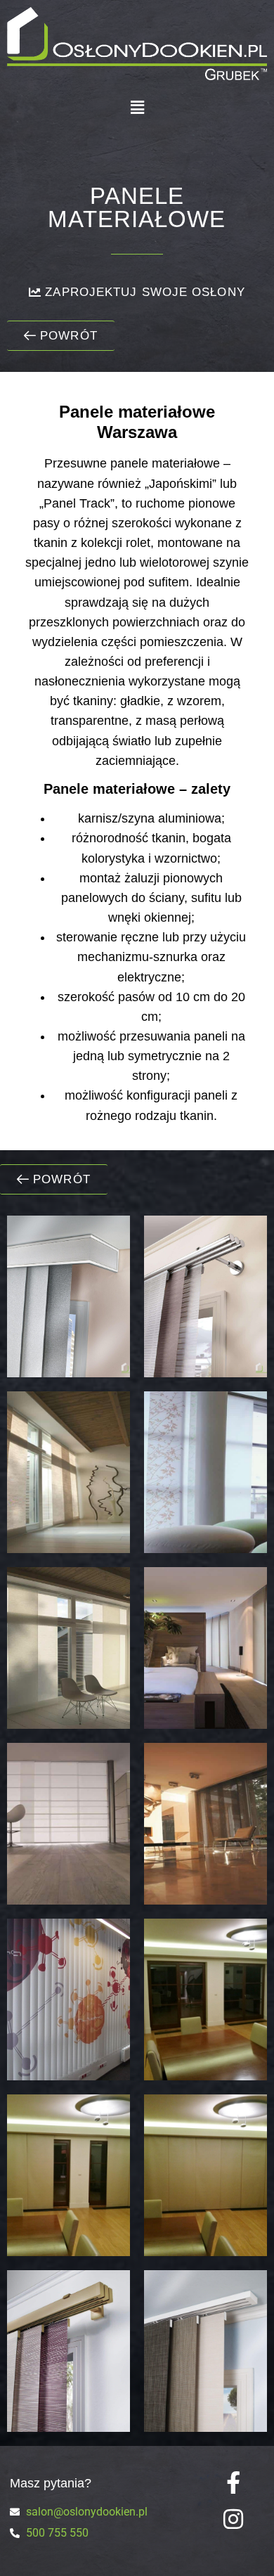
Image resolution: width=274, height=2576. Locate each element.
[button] (137, 107)
